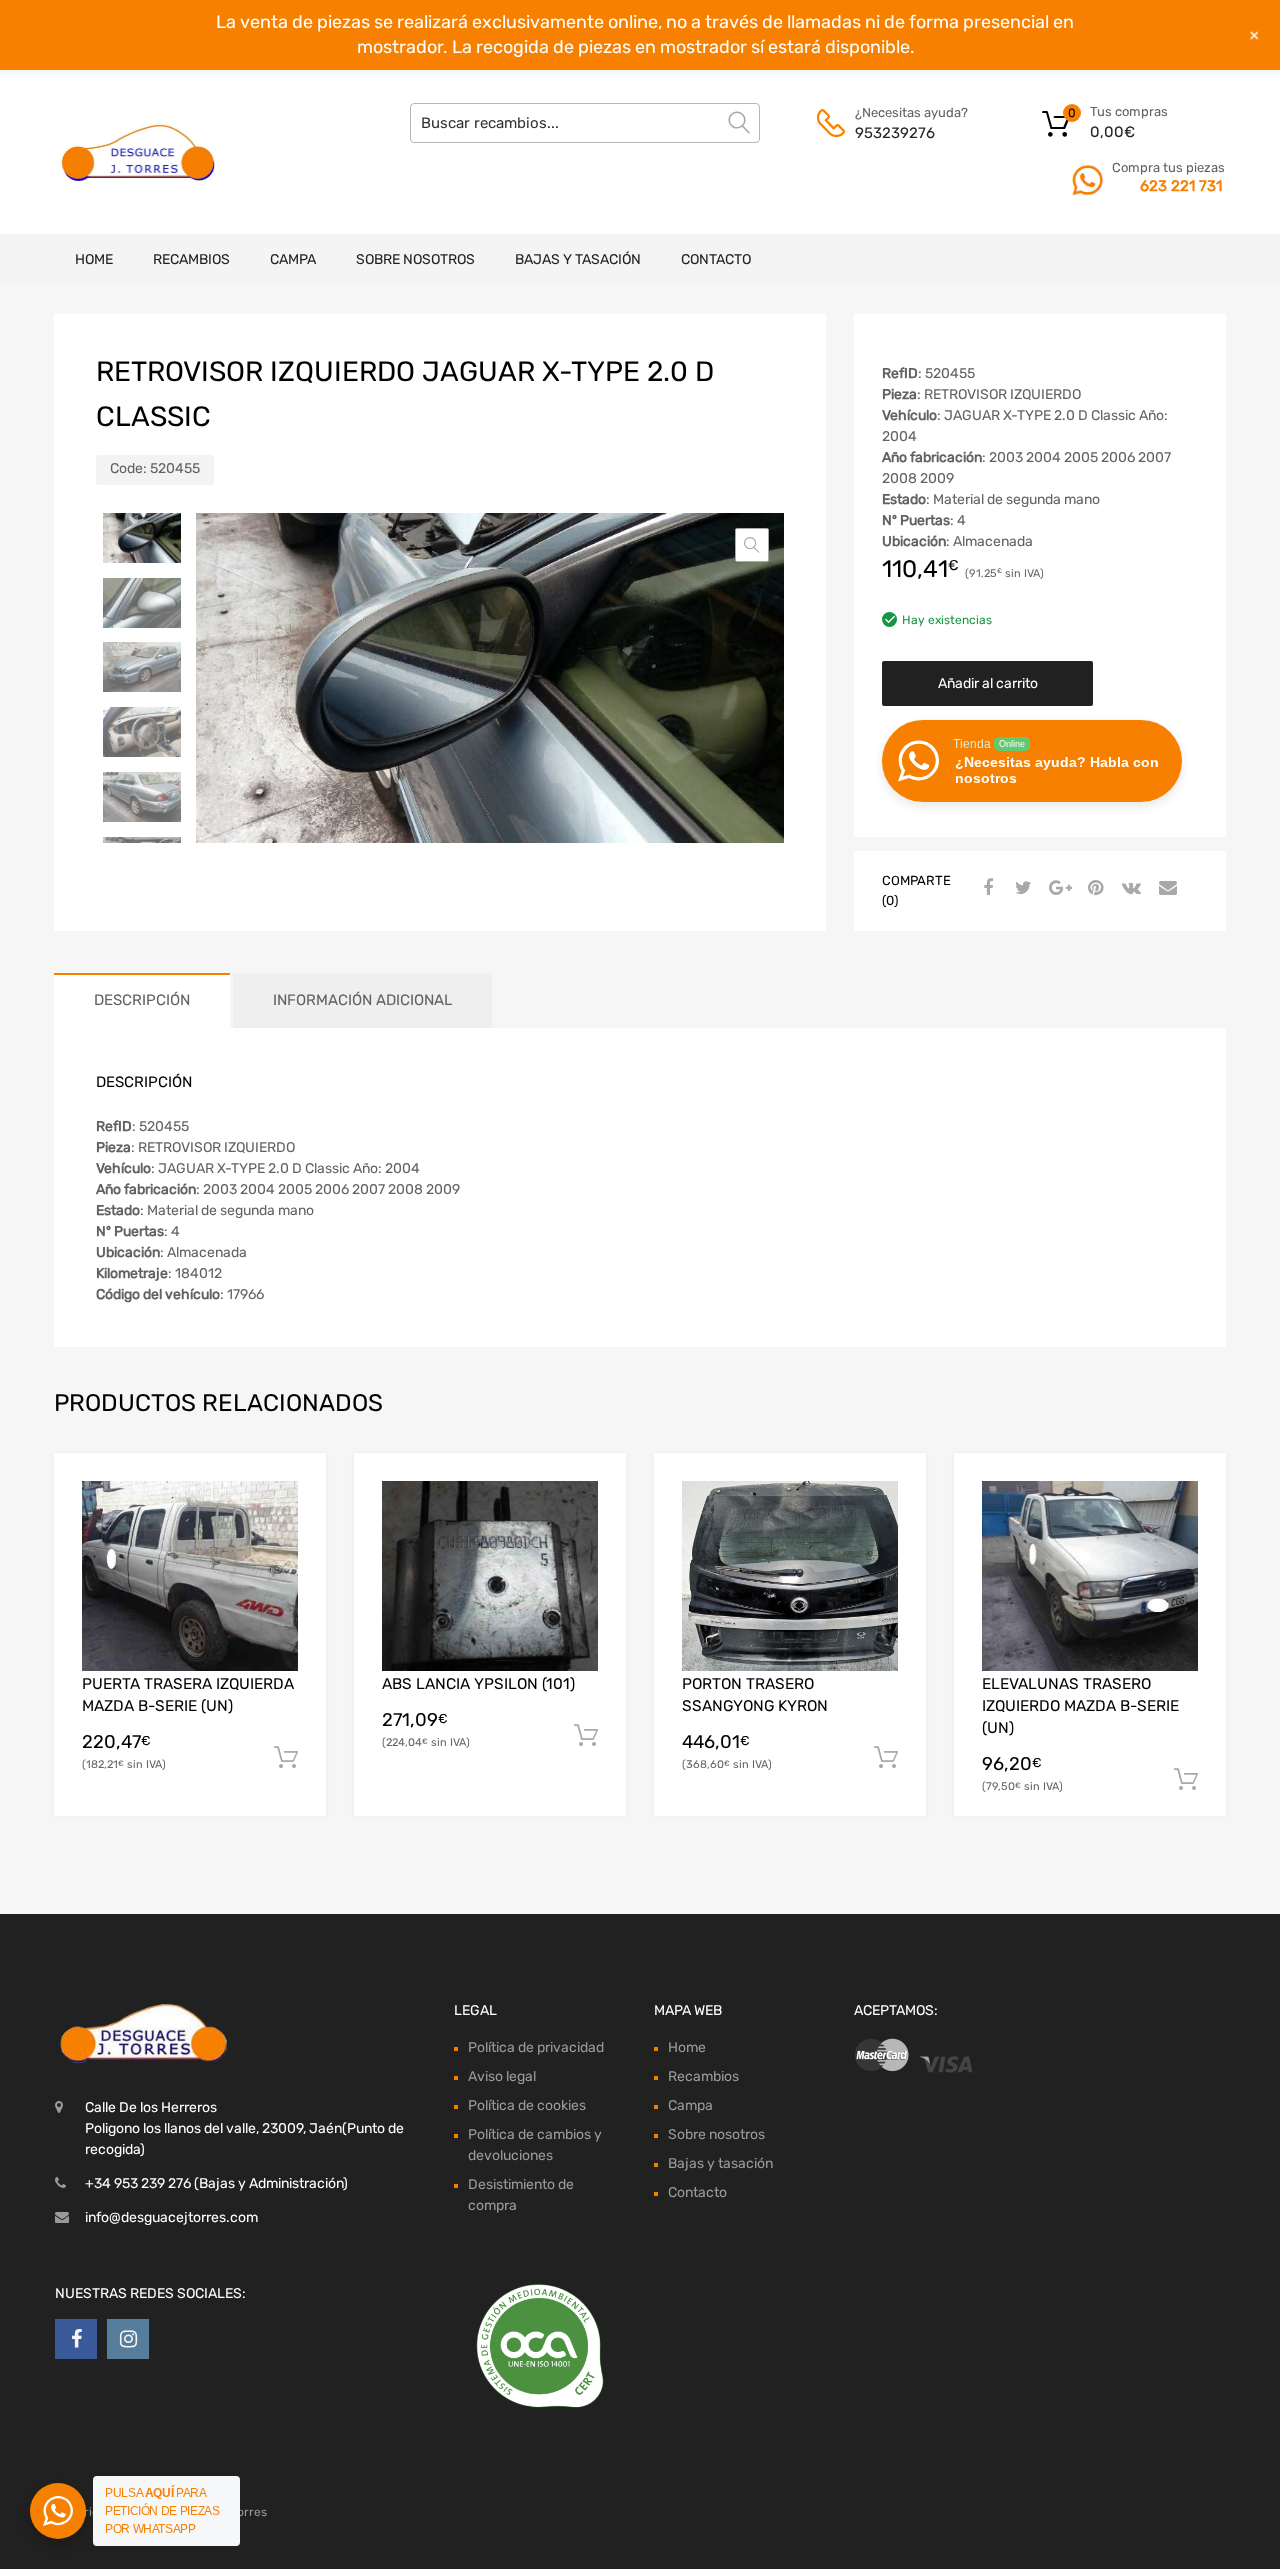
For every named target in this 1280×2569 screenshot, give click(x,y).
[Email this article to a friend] (1165, 889)
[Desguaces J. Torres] (140, 152)
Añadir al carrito (988, 683)
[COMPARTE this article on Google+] (1057, 889)
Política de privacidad (536, 2047)
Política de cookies (527, 2105)
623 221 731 (1181, 186)
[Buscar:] (585, 123)
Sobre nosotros (415, 259)
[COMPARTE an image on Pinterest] (1093, 889)
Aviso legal (502, 2076)
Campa (293, 259)
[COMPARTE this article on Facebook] (985, 889)
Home (94, 259)
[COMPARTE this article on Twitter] (1021, 889)
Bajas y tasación (578, 259)
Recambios (191, 259)
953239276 (895, 133)
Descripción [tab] (142, 1000)
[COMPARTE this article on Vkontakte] (1129, 889)
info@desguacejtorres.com (171, 2217)
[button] (752, 545)
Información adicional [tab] (362, 1000)
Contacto (716, 259)
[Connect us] (76, 2339)
